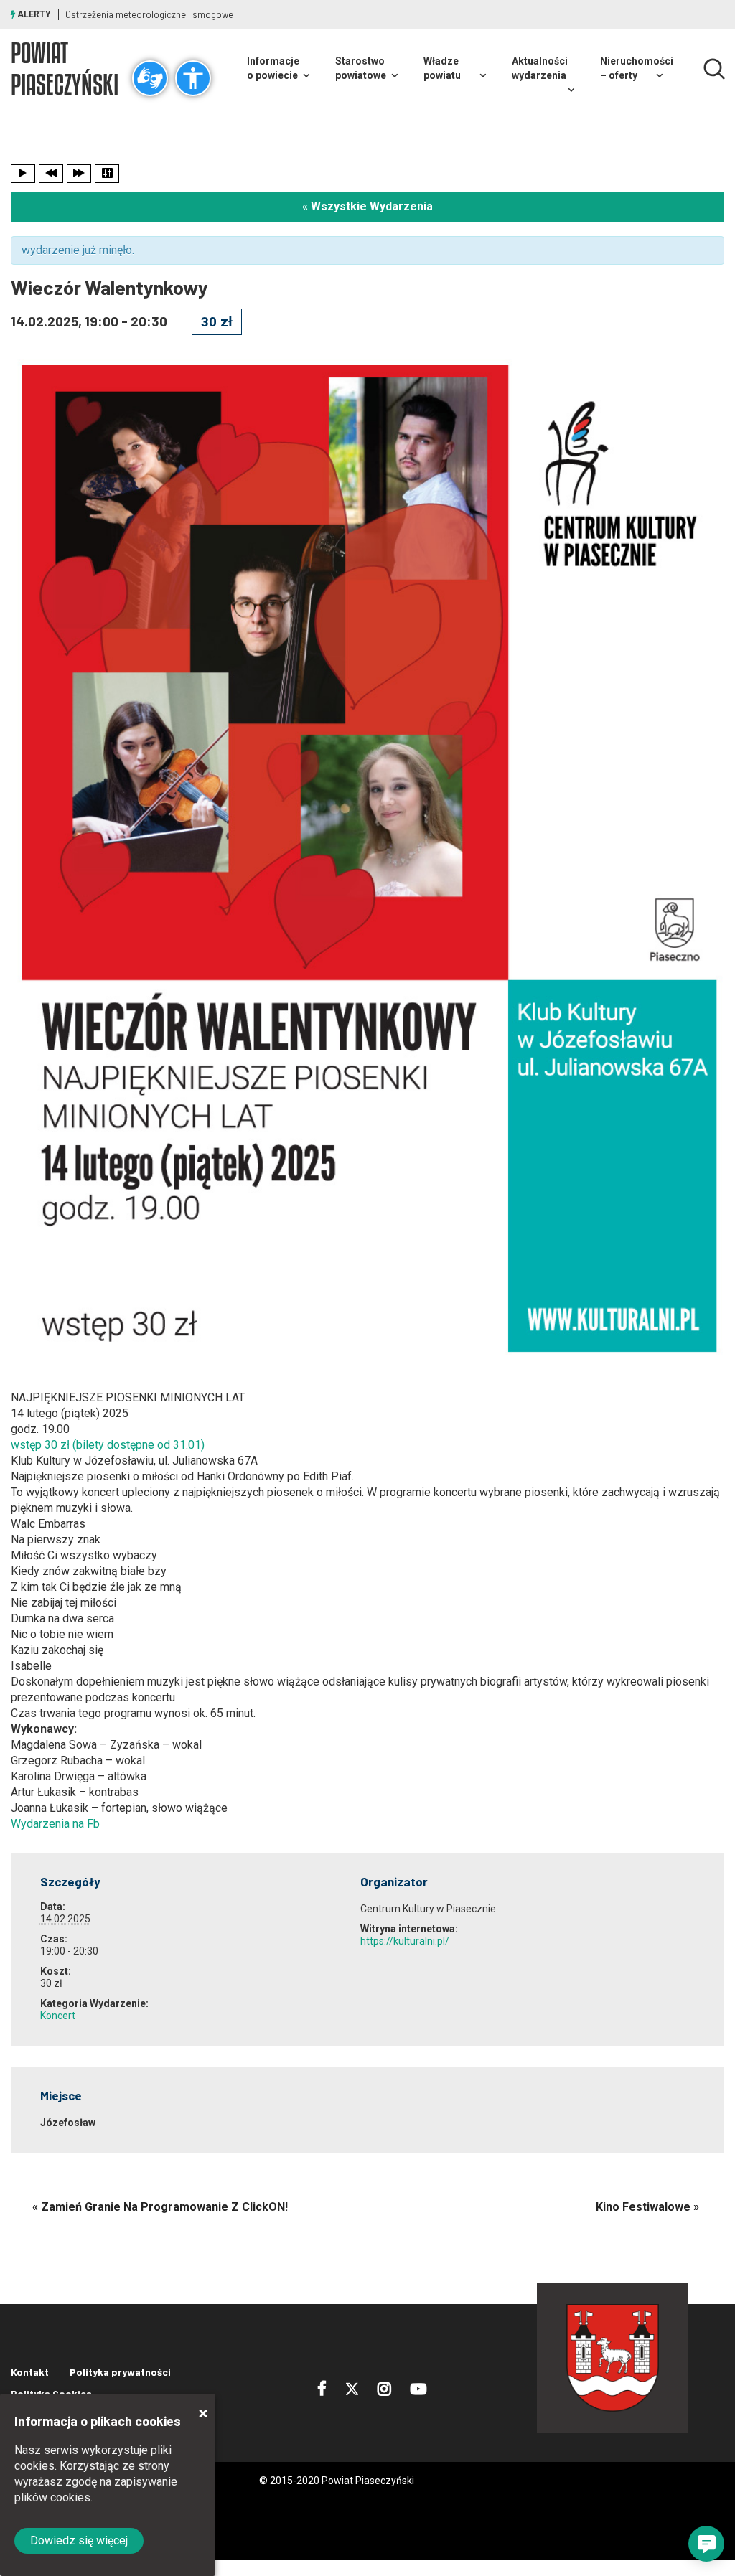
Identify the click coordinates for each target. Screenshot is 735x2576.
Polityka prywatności (120, 2372)
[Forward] (79, 174)
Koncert (58, 2016)
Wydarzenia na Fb (55, 1824)
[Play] (23, 174)
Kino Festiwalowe (647, 2207)
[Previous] (51, 174)
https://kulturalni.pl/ (405, 1941)
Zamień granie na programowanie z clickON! (160, 2207)
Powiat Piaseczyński (65, 69)
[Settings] (107, 174)
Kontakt (30, 2372)
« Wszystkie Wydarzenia (367, 206)
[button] (706, 2544)
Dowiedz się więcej (79, 2540)
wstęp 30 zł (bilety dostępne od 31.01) (108, 1445)
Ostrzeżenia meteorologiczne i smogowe (149, 14)
